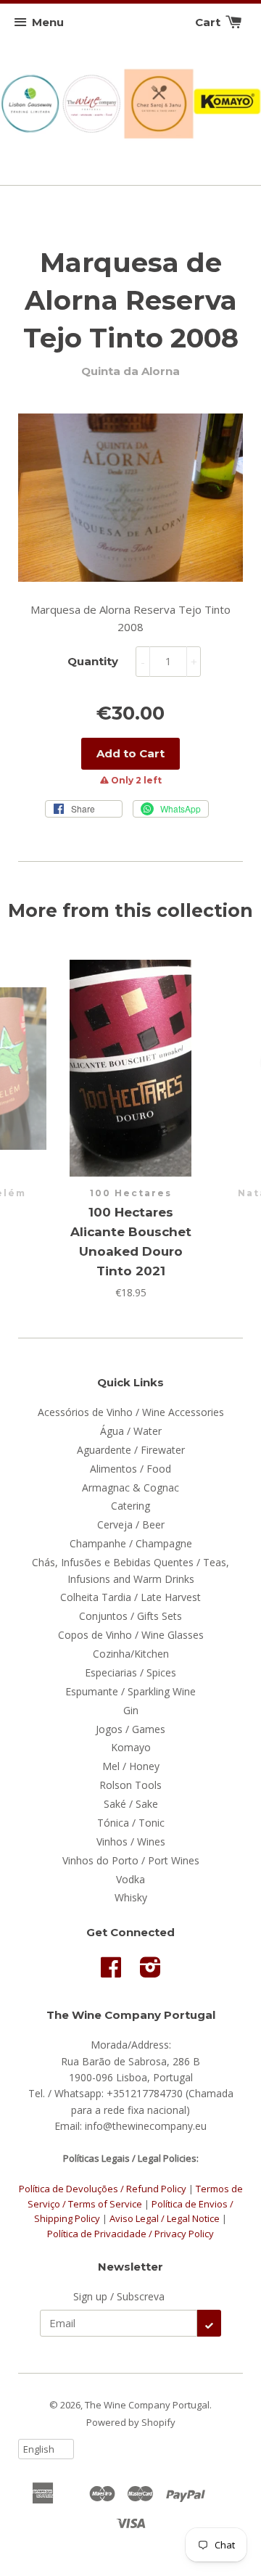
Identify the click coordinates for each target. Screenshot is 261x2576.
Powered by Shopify (131, 2422)
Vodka (130, 1879)
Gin (131, 1710)
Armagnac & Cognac (130, 1487)
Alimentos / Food (130, 1469)
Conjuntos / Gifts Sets (130, 1616)
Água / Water (131, 1431)
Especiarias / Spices (130, 1672)
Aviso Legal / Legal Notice (165, 2218)
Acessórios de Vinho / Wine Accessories (131, 1412)
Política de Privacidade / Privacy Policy (130, 2234)
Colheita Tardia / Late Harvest (130, 1597)
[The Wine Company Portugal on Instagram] (150, 1972)
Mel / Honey (131, 1766)
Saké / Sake (131, 1804)
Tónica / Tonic (131, 1823)
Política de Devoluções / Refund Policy (103, 2189)
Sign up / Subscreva (119, 2296)
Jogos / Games (130, 1729)
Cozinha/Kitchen (131, 1654)
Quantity (93, 661)
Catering (130, 1506)
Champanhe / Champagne (131, 1543)
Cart (209, 22)
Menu (48, 22)
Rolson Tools (130, 1785)
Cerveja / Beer (131, 1524)
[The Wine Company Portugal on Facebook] (111, 1972)
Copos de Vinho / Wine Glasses (131, 1635)
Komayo (131, 1747)
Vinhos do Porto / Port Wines (131, 1860)
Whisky (131, 1897)
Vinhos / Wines (131, 1842)
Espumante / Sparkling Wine (130, 1691)
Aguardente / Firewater (131, 1450)
